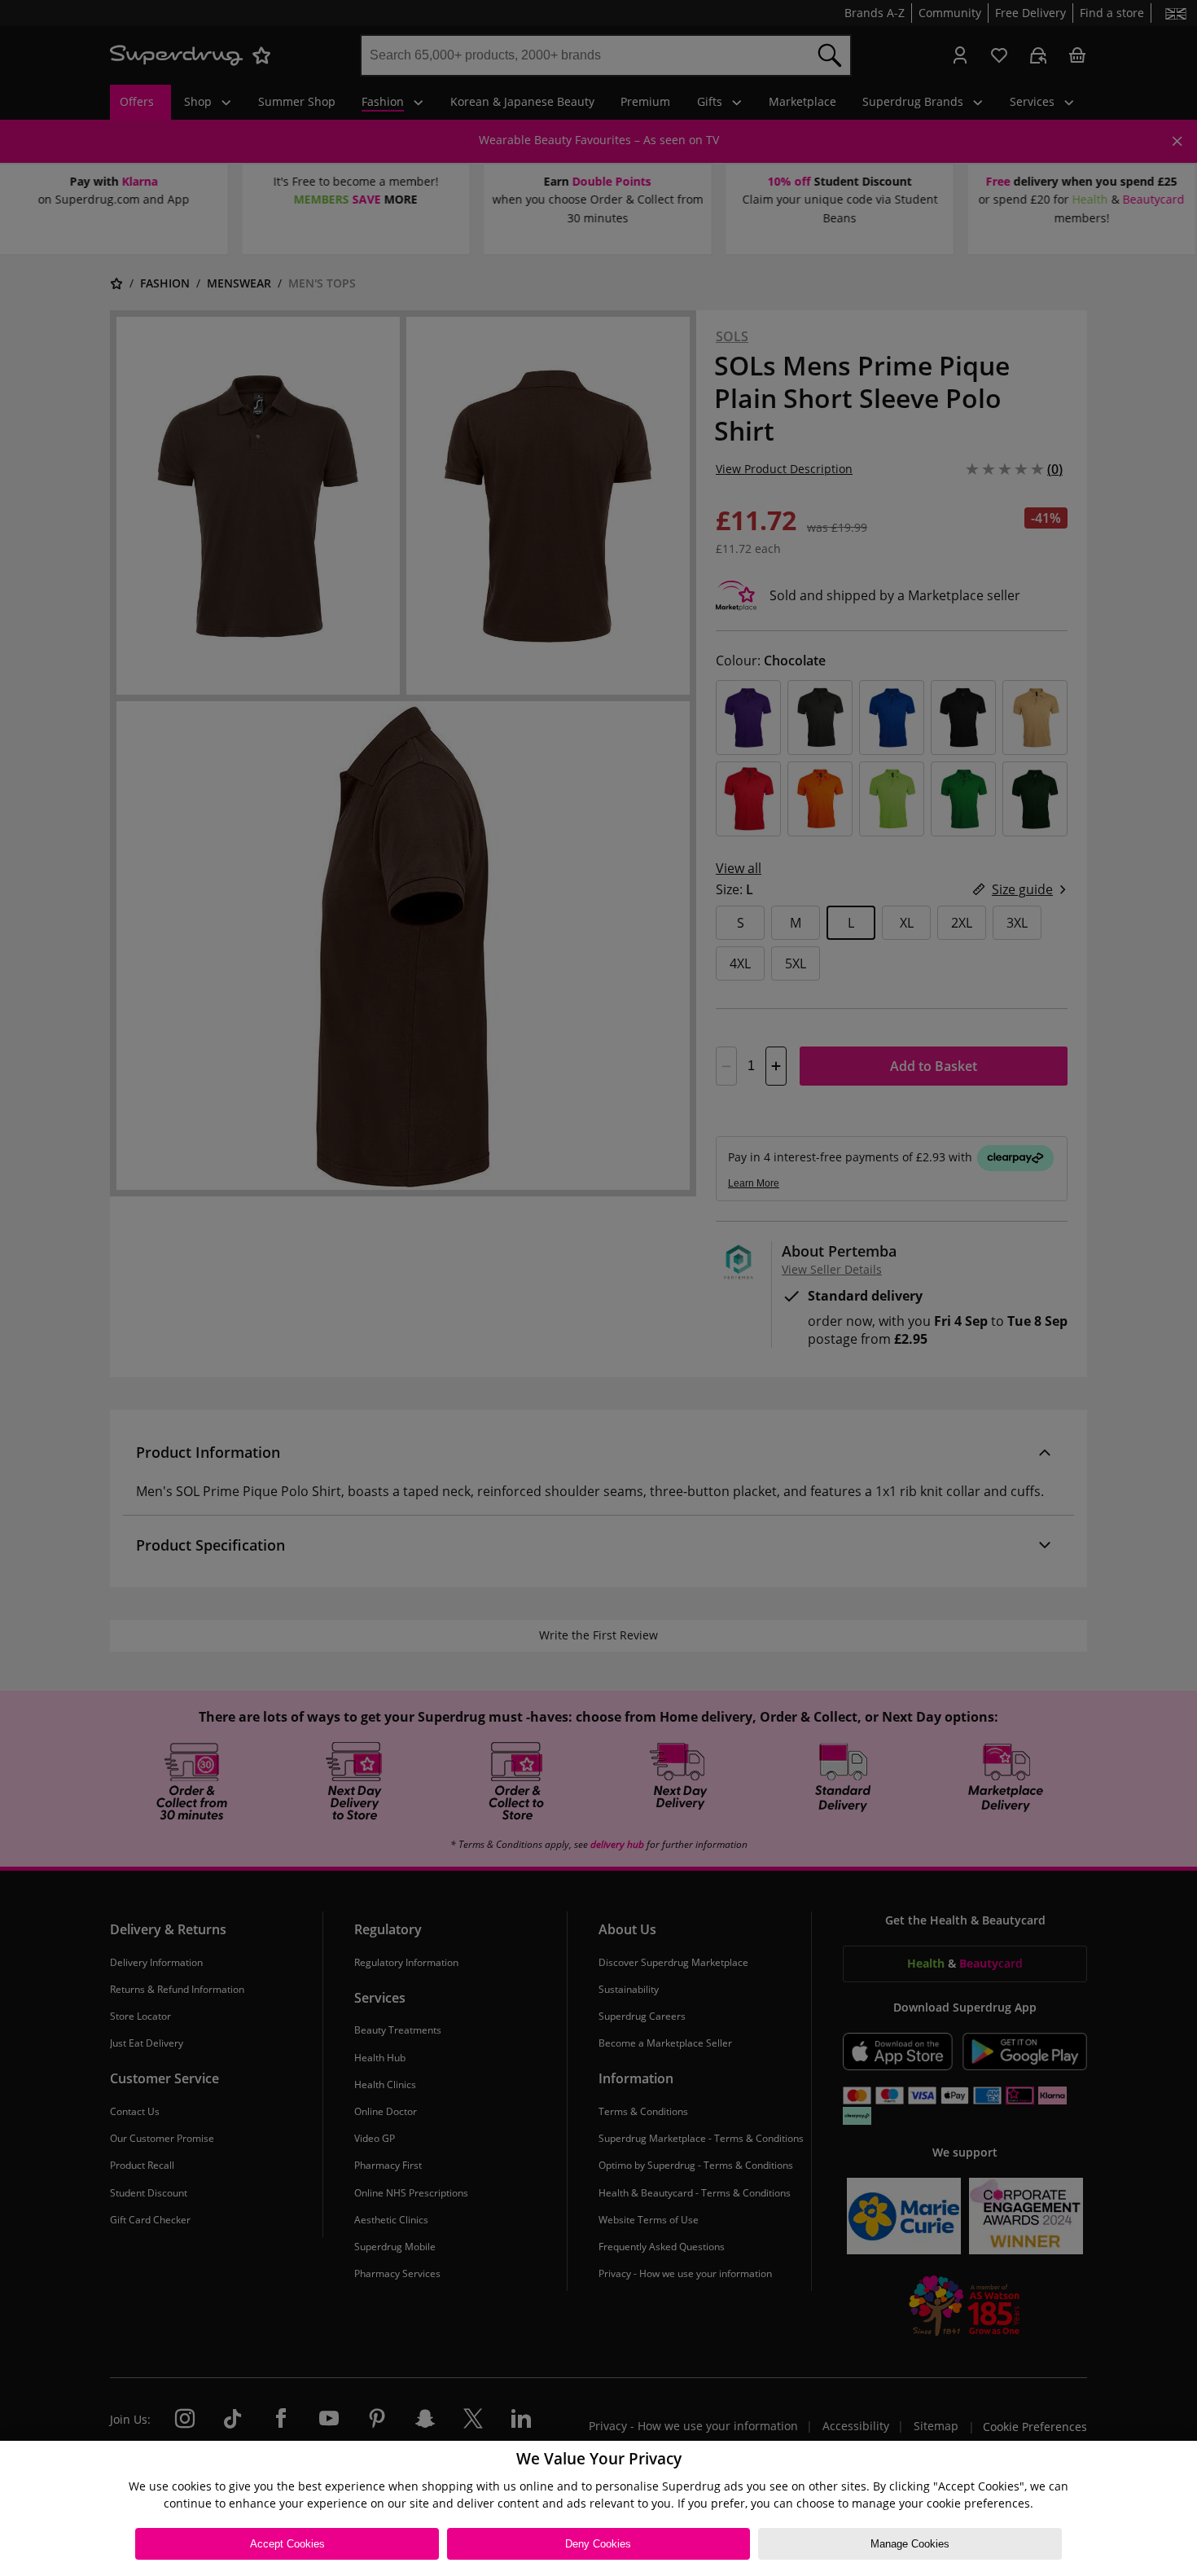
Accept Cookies (287, 2544)
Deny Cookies (598, 2544)
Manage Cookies (910, 2544)
